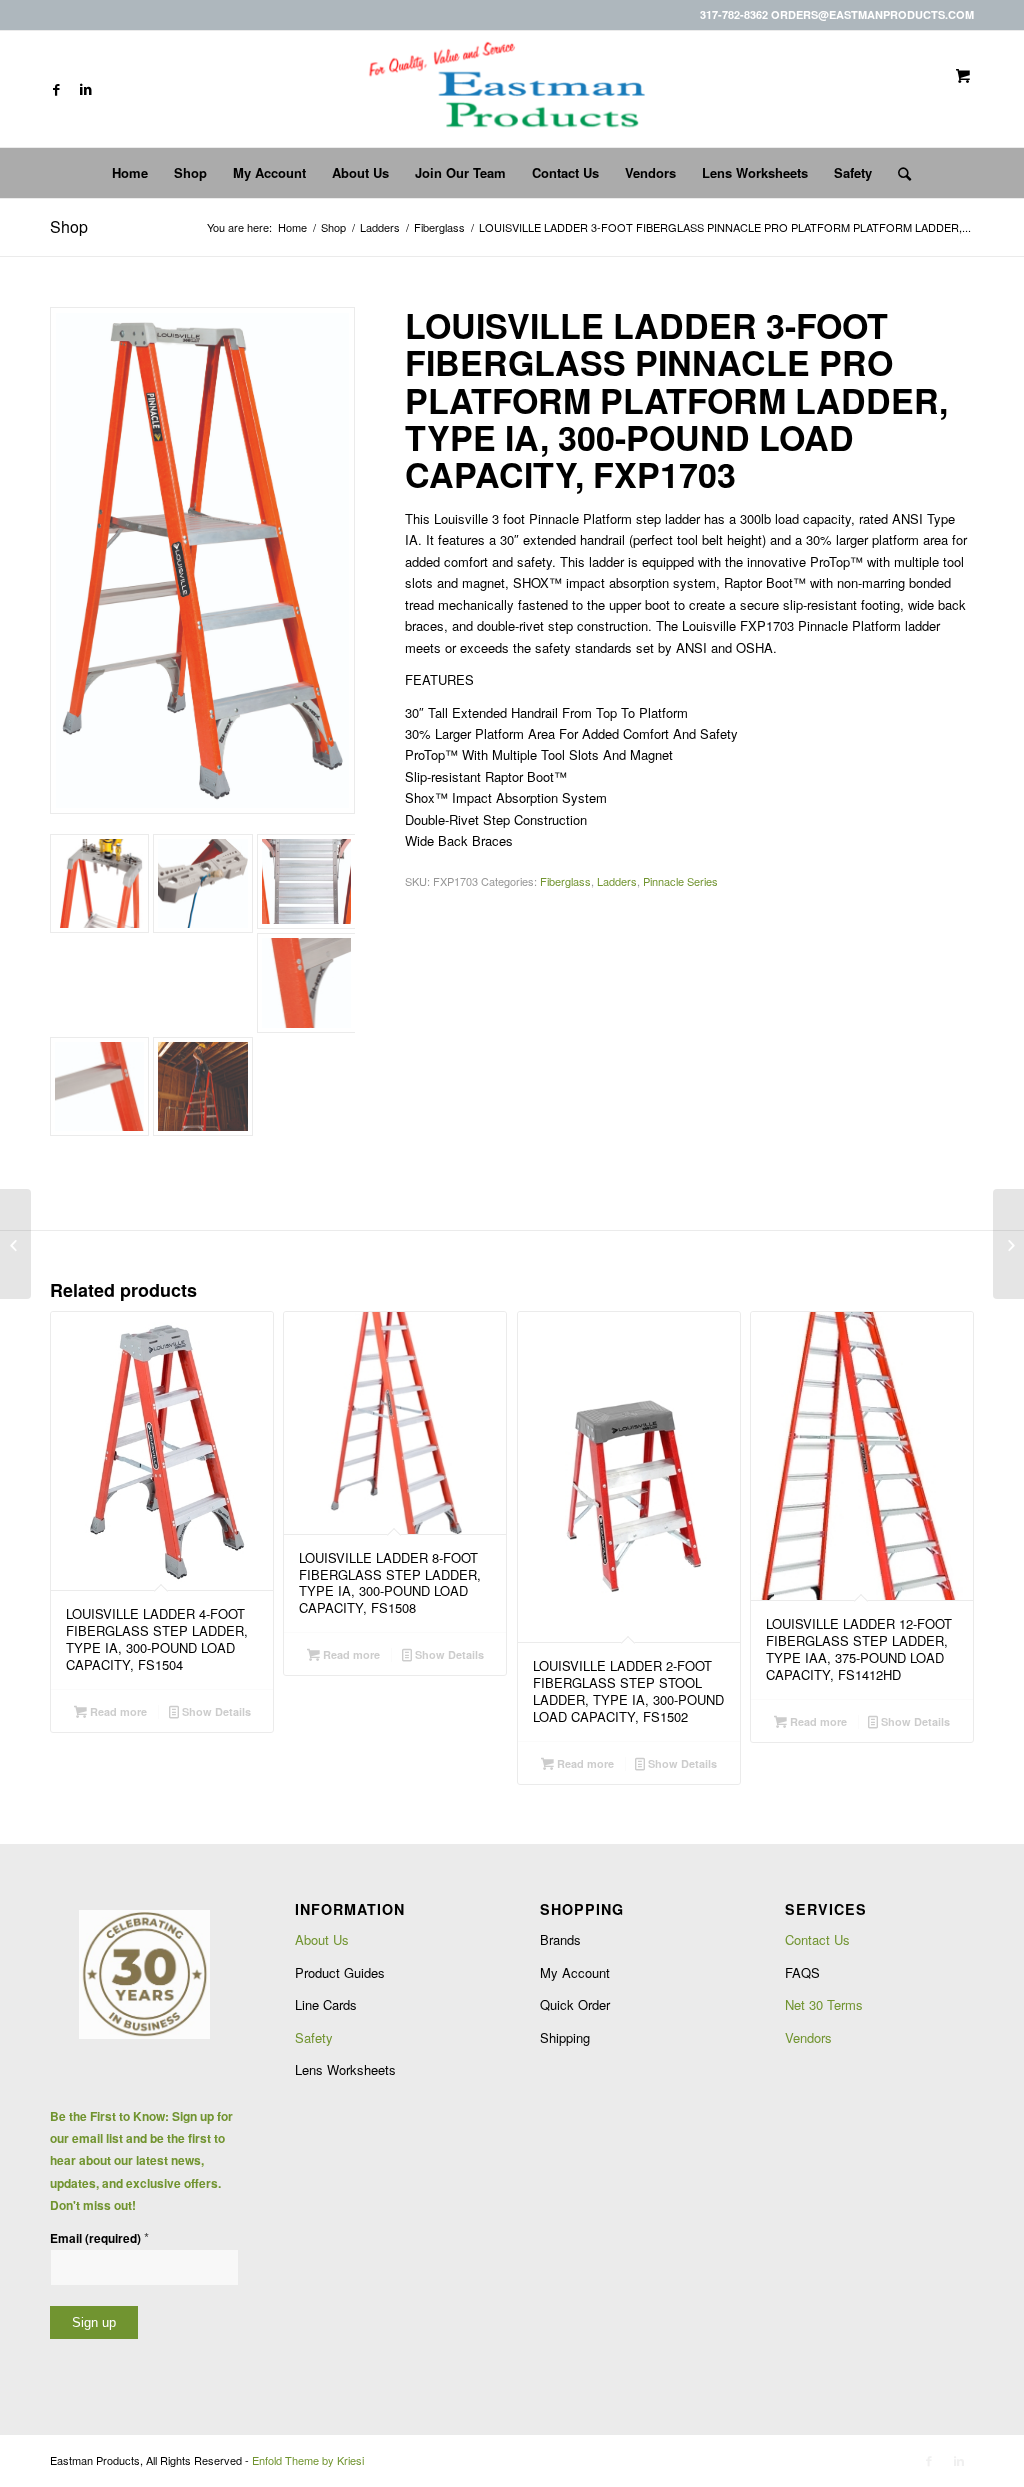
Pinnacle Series (680, 881)
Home (292, 227)
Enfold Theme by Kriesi (308, 2460)
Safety (314, 2037)
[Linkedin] (86, 89)
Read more (117, 1711)
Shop (69, 226)
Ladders (380, 227)
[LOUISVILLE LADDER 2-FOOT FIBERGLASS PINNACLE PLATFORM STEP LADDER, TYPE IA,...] (15, 1244)
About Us (322, 1939)
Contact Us (817, 1939)
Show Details (215, 1711)
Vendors (808, 2037)
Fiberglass (439, 227)
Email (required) (99, 2237)
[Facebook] (56, 89)
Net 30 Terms (824, 2004)
